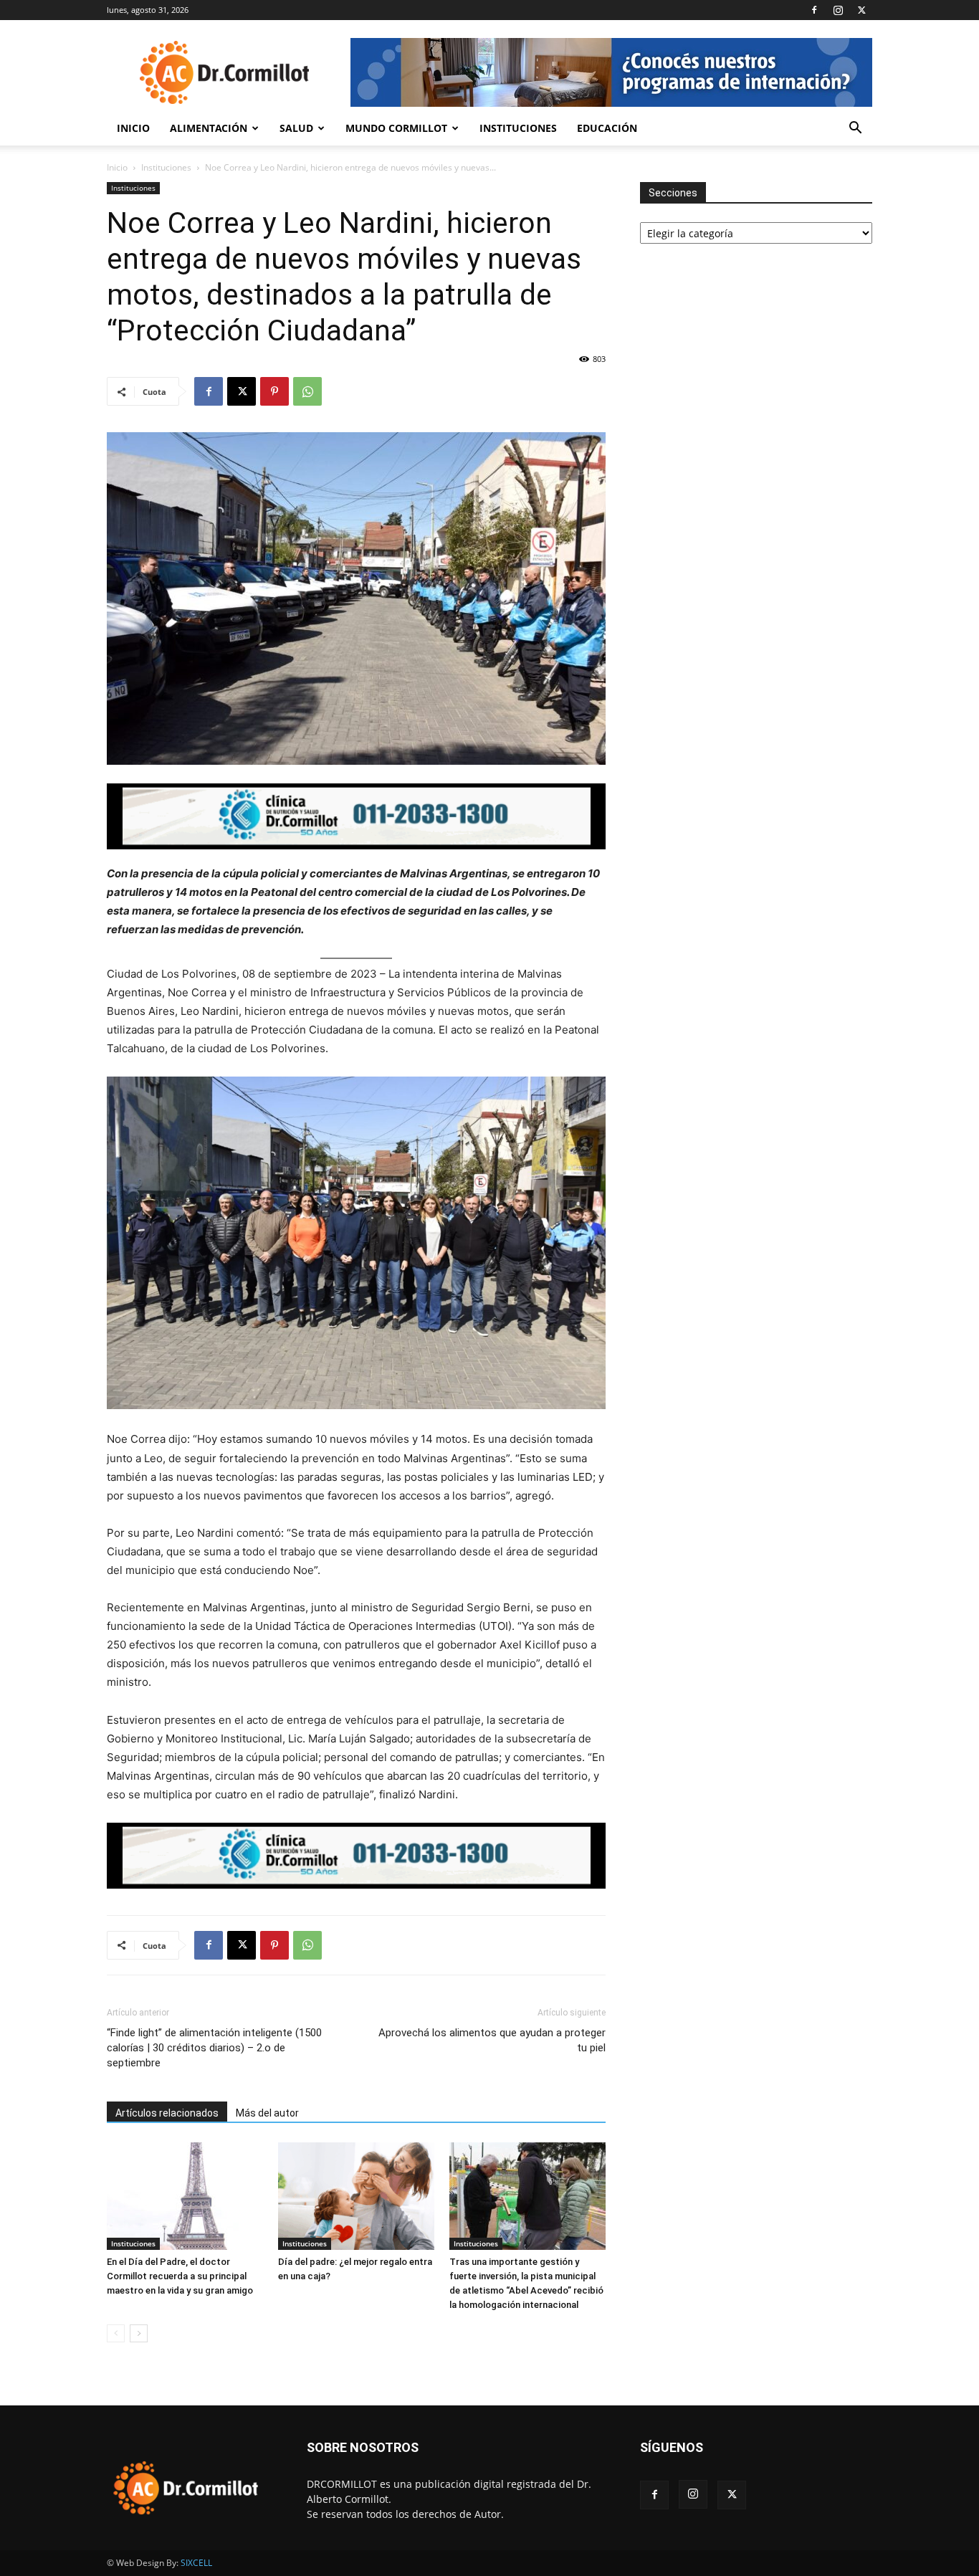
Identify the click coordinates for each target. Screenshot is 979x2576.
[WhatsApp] (307, 391)
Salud (296, 128)
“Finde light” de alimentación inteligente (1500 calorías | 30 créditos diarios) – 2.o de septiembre (214, 2048)
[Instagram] (838, 10)
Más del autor (267, 2113)
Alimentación (209, 128)
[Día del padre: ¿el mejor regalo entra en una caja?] (356, 2196)
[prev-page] (116, 2333)
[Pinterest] (274, 391)
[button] (855, 129)
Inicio (133, 128)
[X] (861, 10)
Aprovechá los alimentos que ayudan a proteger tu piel (492, 2040)
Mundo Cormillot (396, 128)
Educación (607, 128)
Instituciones (518, 128)
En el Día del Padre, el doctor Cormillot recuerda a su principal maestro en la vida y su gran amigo (180, 2276)
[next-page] (139, 2333)
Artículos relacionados (167, 2113)
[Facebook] (814, 10)
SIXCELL (196, 2563)
